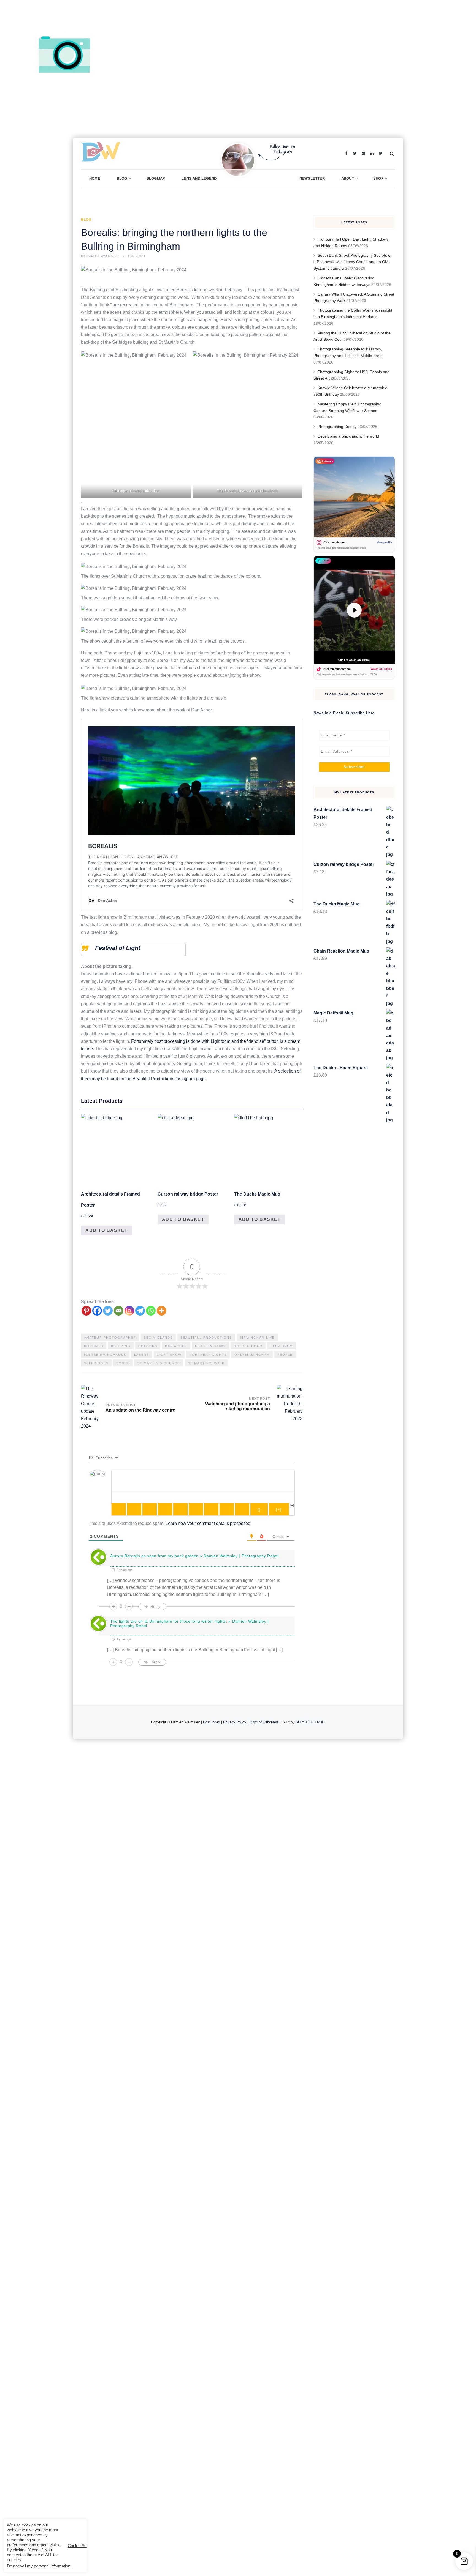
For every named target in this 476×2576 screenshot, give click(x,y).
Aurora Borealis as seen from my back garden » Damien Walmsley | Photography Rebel (194, 1556)
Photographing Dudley (337, 427)
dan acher (176, 1346)
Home (95, 178)
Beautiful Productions (206, 1338)
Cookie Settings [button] (82, 2546)
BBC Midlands (158, 1338)
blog (86, 220)
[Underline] (150, 1509)
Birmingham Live (257, 1338)
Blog (122, 178)
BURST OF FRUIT (310, 1722)
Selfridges (96, 1363)
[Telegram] (140, 1311)
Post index (212, 1722)
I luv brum (282, 1346)
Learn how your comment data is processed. (209, 1523)
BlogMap (156, 178)
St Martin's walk (206, 1363)
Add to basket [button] (107, 1230)
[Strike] (165, 1509)
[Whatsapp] (151, 1311)
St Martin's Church (159, 1363)
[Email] (119, 1311)
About (348, 178)
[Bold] (119, 1509)
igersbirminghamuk (105, 1355)
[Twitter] (108, 1311)
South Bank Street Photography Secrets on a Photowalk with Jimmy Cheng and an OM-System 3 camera (353, 262)
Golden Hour (248, 1346)
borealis (94, 1346)
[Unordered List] (196, 1509)
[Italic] (134, 1509)
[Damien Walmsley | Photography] (166, 153)
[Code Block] (227, 1509)
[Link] (242, 1509)
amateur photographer (110, 1338)
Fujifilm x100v (210, 1346)
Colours (148, 1346)
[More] (162, 1311)
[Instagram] (129, 1311)
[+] (279, 1510)
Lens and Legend (199, 178)
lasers (142, 1355)
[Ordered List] (180, 1509)
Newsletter (312, 178)
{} (259, 1510)
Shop (378, 178)
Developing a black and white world (348, 436)
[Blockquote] (211, 1509)
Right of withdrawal (264, 1722)
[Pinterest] (86, 1311)
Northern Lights (208, 1355)
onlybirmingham (252, 1355)
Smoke (123, 1363)
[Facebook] (97, 1311)
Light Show (169, 1355)
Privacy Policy (235, 1722)
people (285, 1355)
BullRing (121, 1346)
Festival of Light (118, 948)
